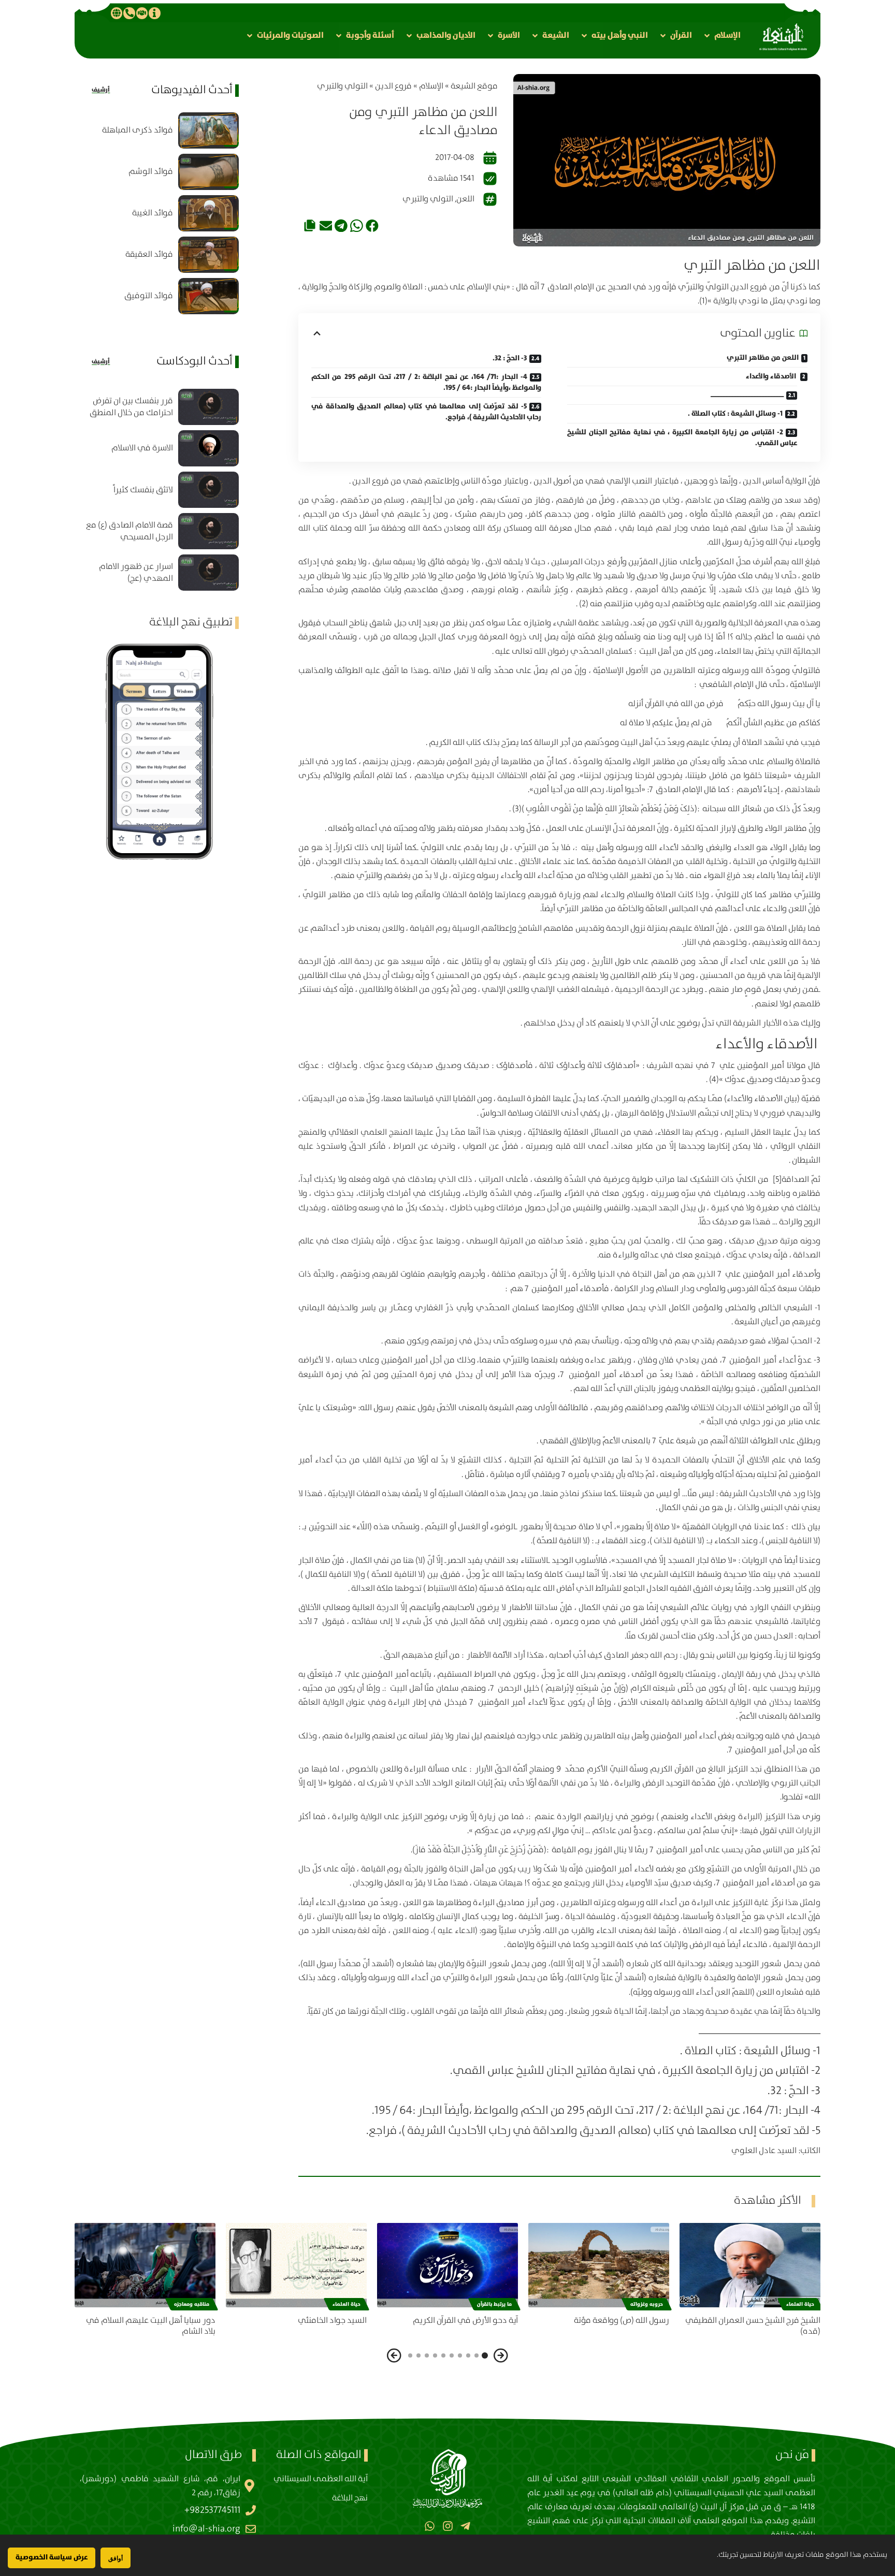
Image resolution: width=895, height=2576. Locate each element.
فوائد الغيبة (153, 213)
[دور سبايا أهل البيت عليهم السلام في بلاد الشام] (145, 2265)
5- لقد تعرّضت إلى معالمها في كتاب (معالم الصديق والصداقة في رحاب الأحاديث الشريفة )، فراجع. (426, 412)
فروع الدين (393, 86)
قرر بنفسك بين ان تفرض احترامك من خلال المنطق (131, 407)
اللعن (465, 199)
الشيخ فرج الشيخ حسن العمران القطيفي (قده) (753, 2326)
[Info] (154, 13)
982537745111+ (212, 2510)
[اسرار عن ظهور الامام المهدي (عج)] (208, 573)
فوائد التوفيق (149, 296)
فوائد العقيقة (149, 254)
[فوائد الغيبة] (208, 213)
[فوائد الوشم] (208, 172)
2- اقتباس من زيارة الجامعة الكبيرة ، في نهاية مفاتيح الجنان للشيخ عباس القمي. (682, 438)
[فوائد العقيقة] (208, 255)
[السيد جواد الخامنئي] (296, 2265)
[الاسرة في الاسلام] (208, 448)
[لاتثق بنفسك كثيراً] (208, 490)
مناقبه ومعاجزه (192, 2304)
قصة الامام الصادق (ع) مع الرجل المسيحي (129, 531)
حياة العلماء (800, 2304)
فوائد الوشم (151, 172)
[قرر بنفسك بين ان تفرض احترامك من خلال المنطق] (208, 407)
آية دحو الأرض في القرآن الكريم (465, 2321)
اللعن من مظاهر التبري (763, 358)
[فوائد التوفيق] (208, 296)
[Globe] (117, 13)
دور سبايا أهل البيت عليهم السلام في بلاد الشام (151, 2326)
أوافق (116, 2558)
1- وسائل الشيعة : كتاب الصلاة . (735, 414)
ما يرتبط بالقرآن (494, 2304)
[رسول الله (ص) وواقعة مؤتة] (599, 2265)
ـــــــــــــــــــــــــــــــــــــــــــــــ (747, 395)
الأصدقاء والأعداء (772, 376)
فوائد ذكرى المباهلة (138, 130)
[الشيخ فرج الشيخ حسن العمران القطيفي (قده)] (750, 2265)
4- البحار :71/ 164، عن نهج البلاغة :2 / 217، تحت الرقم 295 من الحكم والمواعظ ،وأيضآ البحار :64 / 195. (426, 382)
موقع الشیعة (474, 86)
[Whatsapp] (430, 2526)
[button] (721, 35)
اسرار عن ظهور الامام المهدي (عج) (136, 573)
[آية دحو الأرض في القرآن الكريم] (447, 2265)
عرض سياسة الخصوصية (52, 2557)
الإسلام (431, 86)
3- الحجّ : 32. (510, 358)
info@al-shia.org (206, 2529)
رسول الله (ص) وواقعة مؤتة (622, 2321)
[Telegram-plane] (465, 2526)
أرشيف (101, 90)
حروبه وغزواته (647, 2304)
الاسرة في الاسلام (142, 448)
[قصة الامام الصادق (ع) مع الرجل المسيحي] (208, 531)
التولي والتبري (342, 86)
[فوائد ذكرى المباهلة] (208, 130)
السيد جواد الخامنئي (332, 2321)
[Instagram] (447, 2526)
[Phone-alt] (129, 13)
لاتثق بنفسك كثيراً (143, 490)
